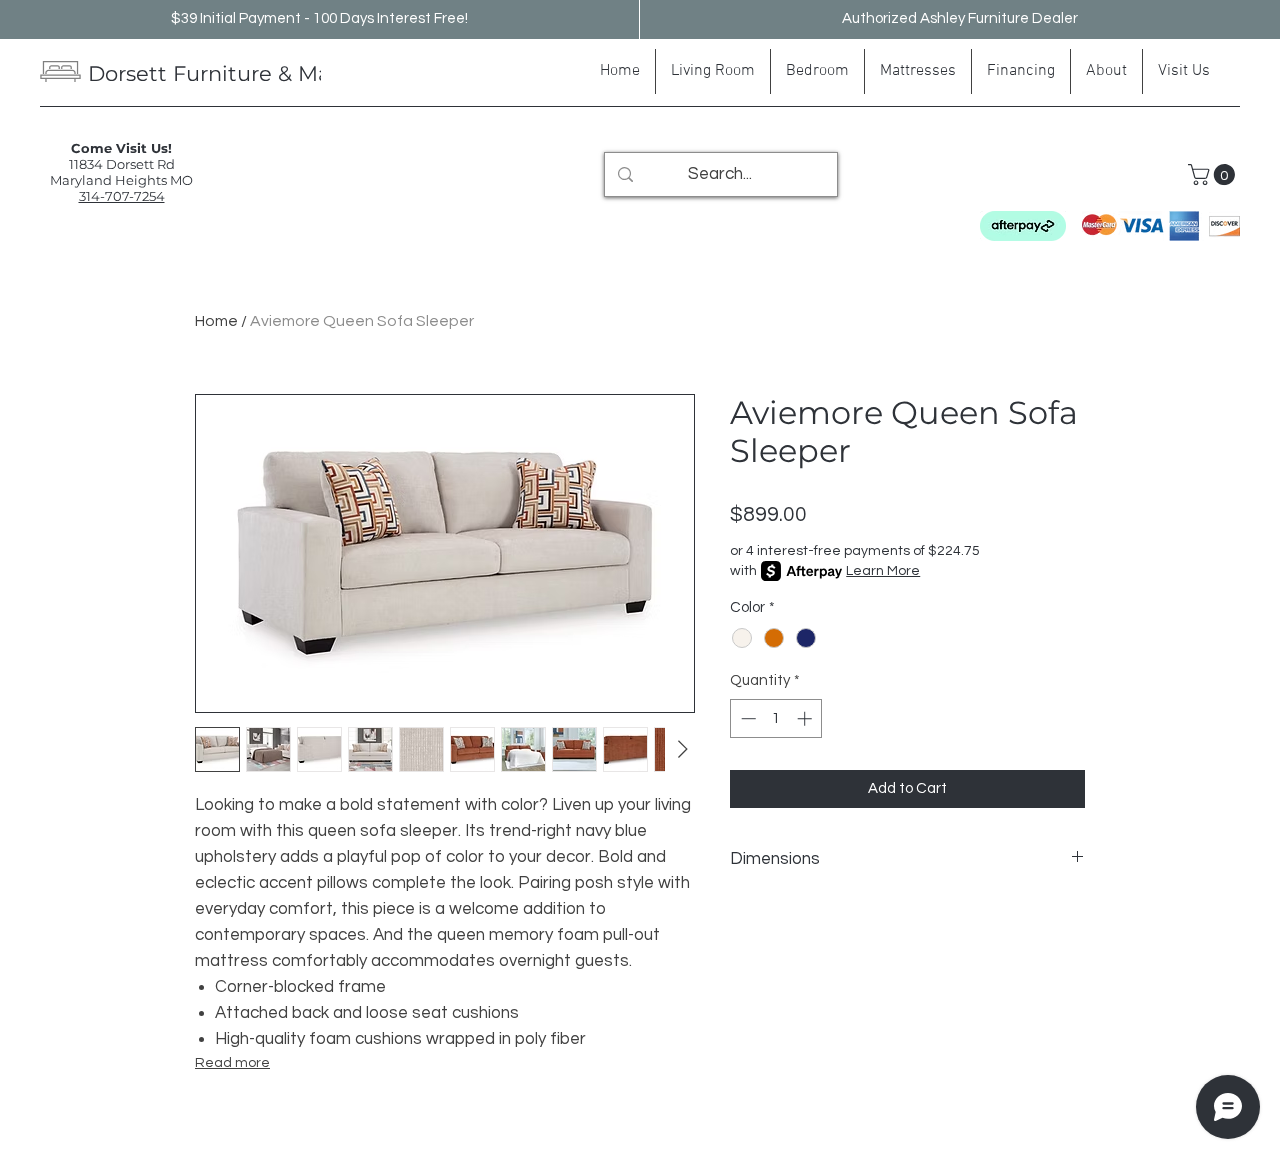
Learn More (883, 571)
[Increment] (806, 718)
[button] (1214, 174)
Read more (232, 1063)
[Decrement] (746, 718)
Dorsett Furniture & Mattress (238, 73)
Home (216, 321)
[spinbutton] (776, 718)
